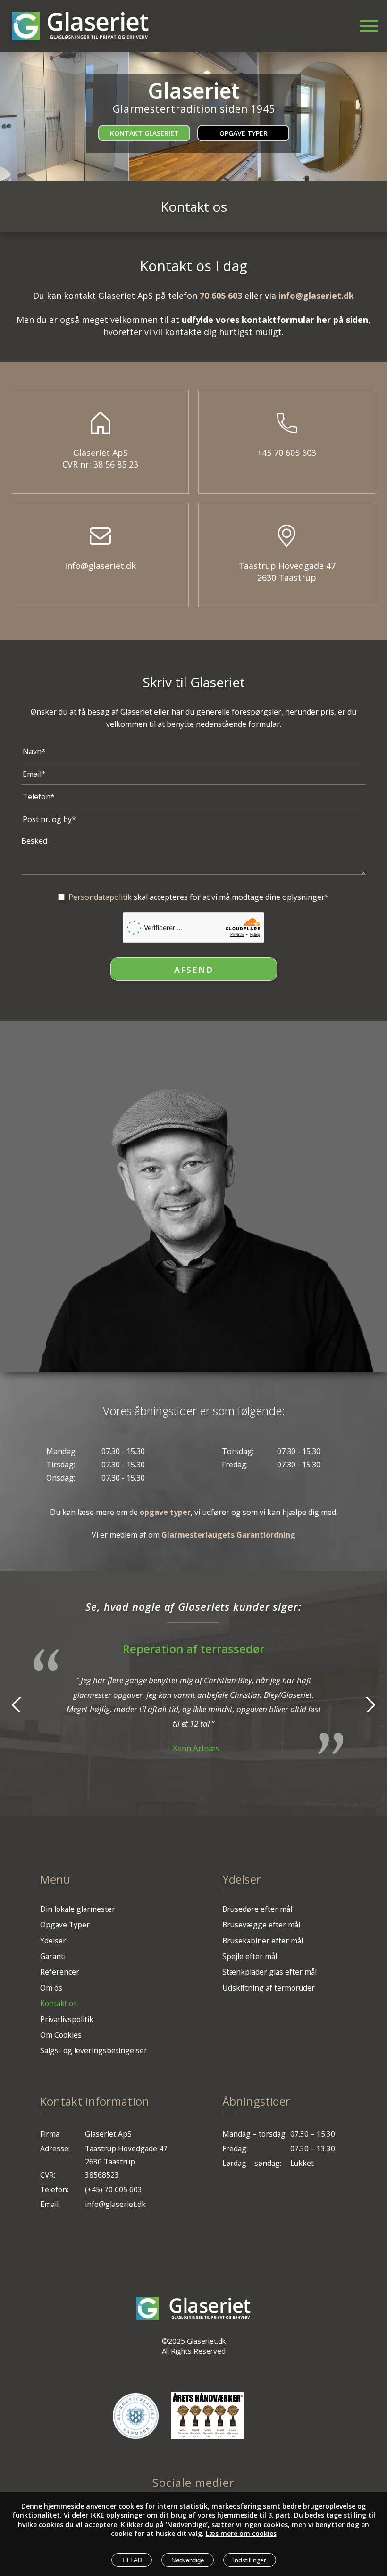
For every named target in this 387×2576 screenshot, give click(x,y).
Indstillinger (250, 2560)
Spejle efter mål (250, 1956)
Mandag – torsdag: (255, 2134)
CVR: (48, 2175)
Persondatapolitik (100, 897)
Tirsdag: (61, 1465)
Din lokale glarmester (78, 1909)
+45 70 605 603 (287, 453)
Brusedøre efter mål (257, 1909)
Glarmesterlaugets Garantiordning (228, 1535)
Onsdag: (61, 1478)
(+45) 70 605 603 (114, 2189)
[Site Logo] (26, 26)
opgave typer (165, 1512)
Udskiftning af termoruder (269, 1988)
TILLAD (132, 2560)
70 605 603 (221, 296)
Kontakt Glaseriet (144, 133)
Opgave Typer (244, 133)
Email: (50, 2204)
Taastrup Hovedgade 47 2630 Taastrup (287, 572)
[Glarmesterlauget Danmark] (136, 2416)
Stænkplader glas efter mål (269, 1972)
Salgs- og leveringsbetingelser (94, 2050)
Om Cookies (61, 2035)
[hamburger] (362, 22)
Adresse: (55, 2148)
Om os (51, 1988)
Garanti (53, 1956)
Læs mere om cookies (241, 2533)
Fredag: (235, 1465)
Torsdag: (238, 1451)
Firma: (50, 2134)
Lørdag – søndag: (252, 2163)
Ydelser (53, 1941)
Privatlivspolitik (67, 2019)
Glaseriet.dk (206, 2341)
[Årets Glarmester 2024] (207, 2416)
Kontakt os (59, 2003)
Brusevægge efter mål (261, 1925)
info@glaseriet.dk (316, 296)
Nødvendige (188, 2560)
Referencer (60, 1972)
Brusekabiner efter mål (263, 1941)
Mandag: (62, 1451)
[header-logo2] (98, 26)
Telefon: (54, 2189)
